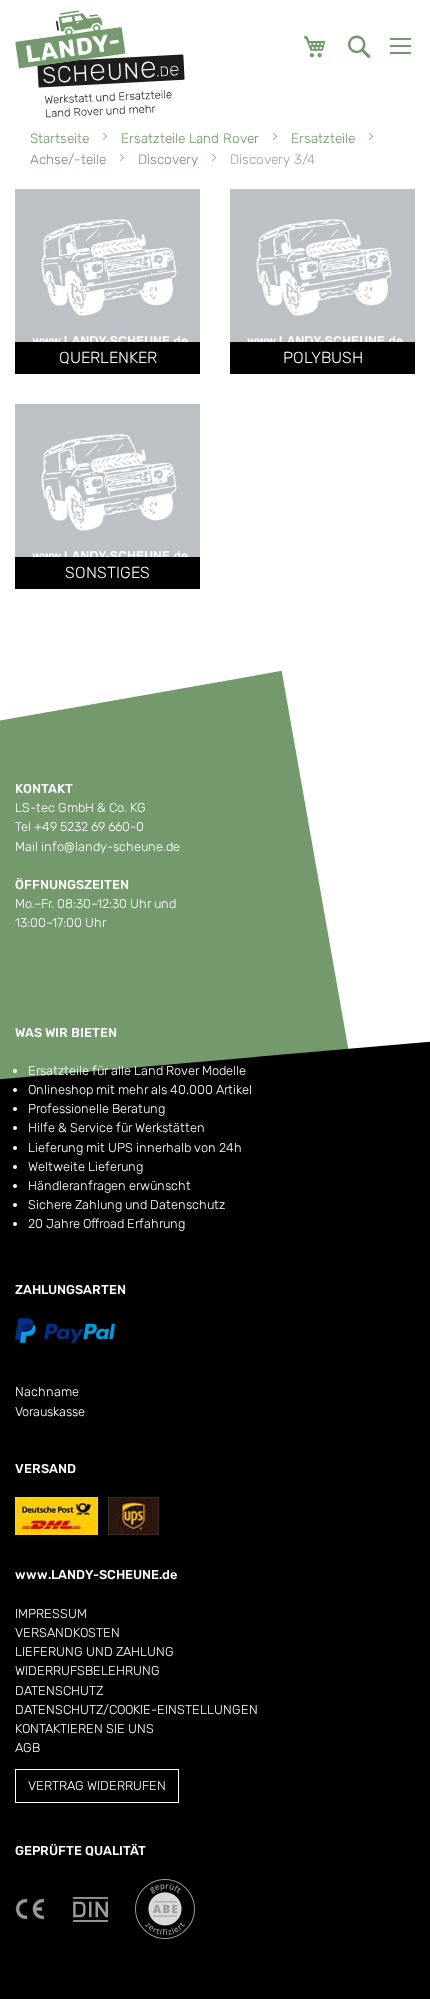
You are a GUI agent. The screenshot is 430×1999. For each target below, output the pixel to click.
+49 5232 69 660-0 (89, 826)
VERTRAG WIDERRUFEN (97, 1785)
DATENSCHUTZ (59, 1690)
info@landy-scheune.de (110, 846)
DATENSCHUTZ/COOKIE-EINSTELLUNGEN (136, 1709)
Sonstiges (107, 572)
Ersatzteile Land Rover (192, 138)
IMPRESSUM (51, 1613)
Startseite (61, 138)
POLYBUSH (323, 357)
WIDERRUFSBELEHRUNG (87, 1670)
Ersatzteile (325, 138)
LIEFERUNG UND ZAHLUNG (94, 1651)
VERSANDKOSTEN (67, 1632)
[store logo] (100, 64)
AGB (27, 1747)
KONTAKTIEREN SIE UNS (84, 1728)
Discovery (170, 159)
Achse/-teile (70, 159)
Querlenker (108, 357)
